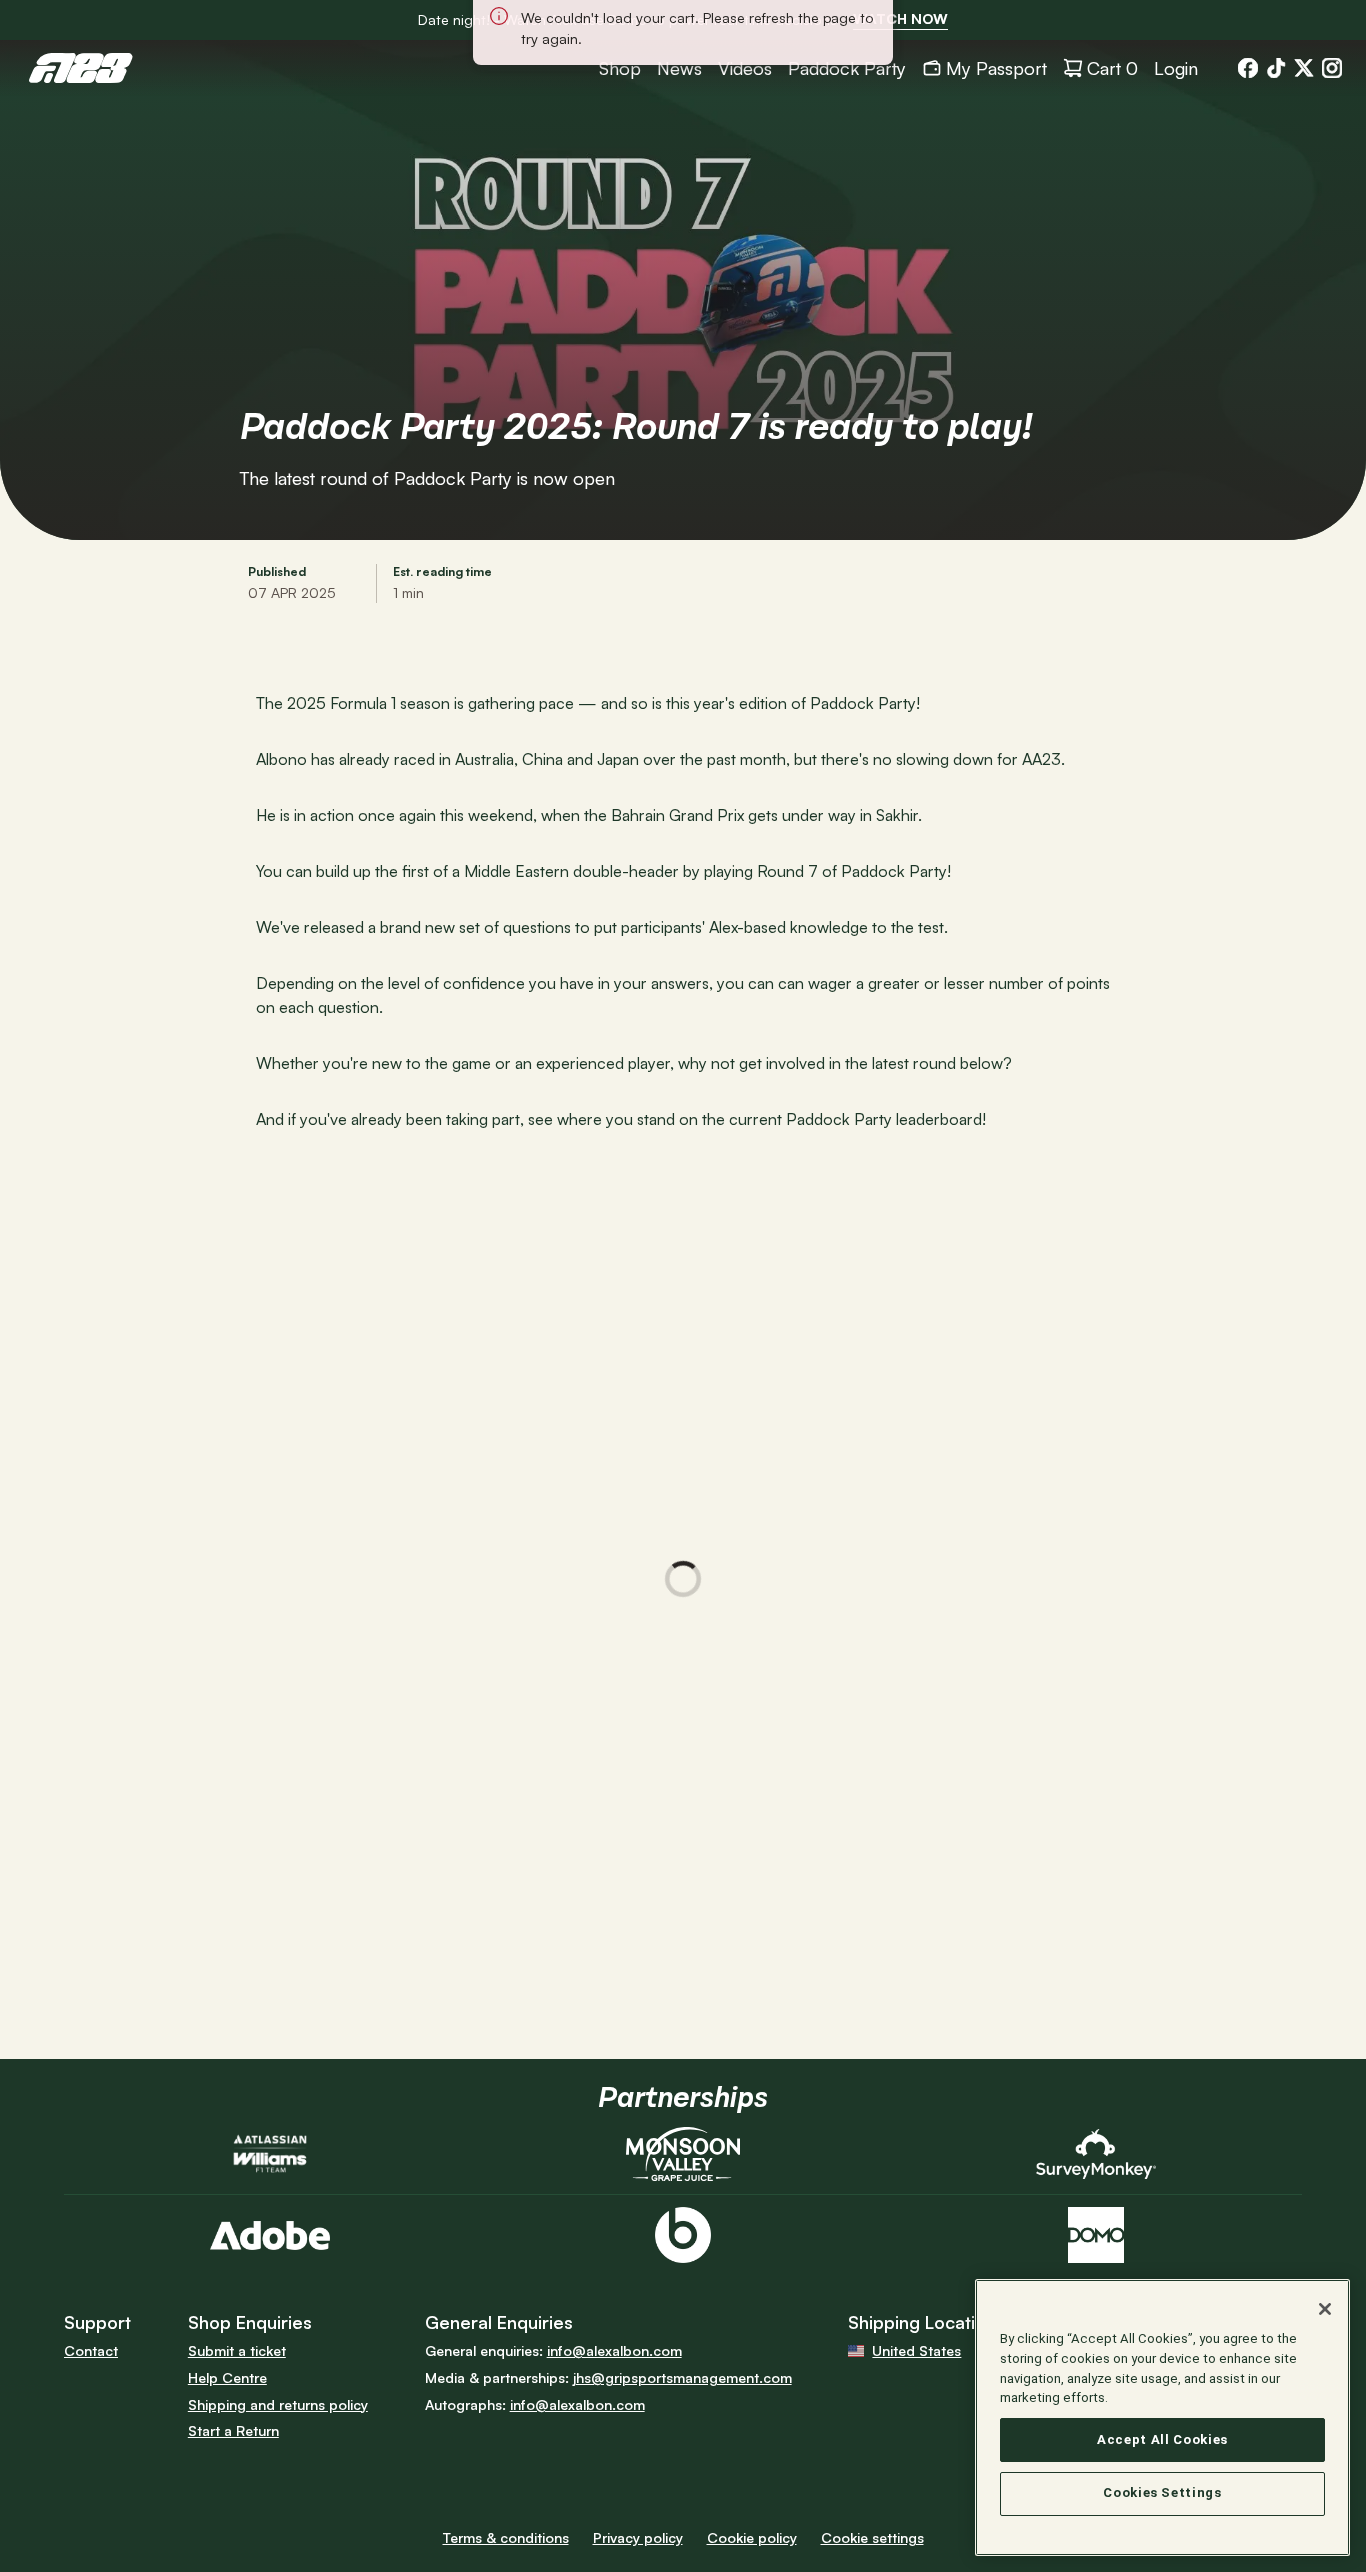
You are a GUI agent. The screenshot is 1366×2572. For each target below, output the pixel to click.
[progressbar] (683, 1579)
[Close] (1325, 2309)
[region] (1162, 2417)
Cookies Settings (1162, 2493)
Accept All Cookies (1162, 2439)
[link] (900, 20)
